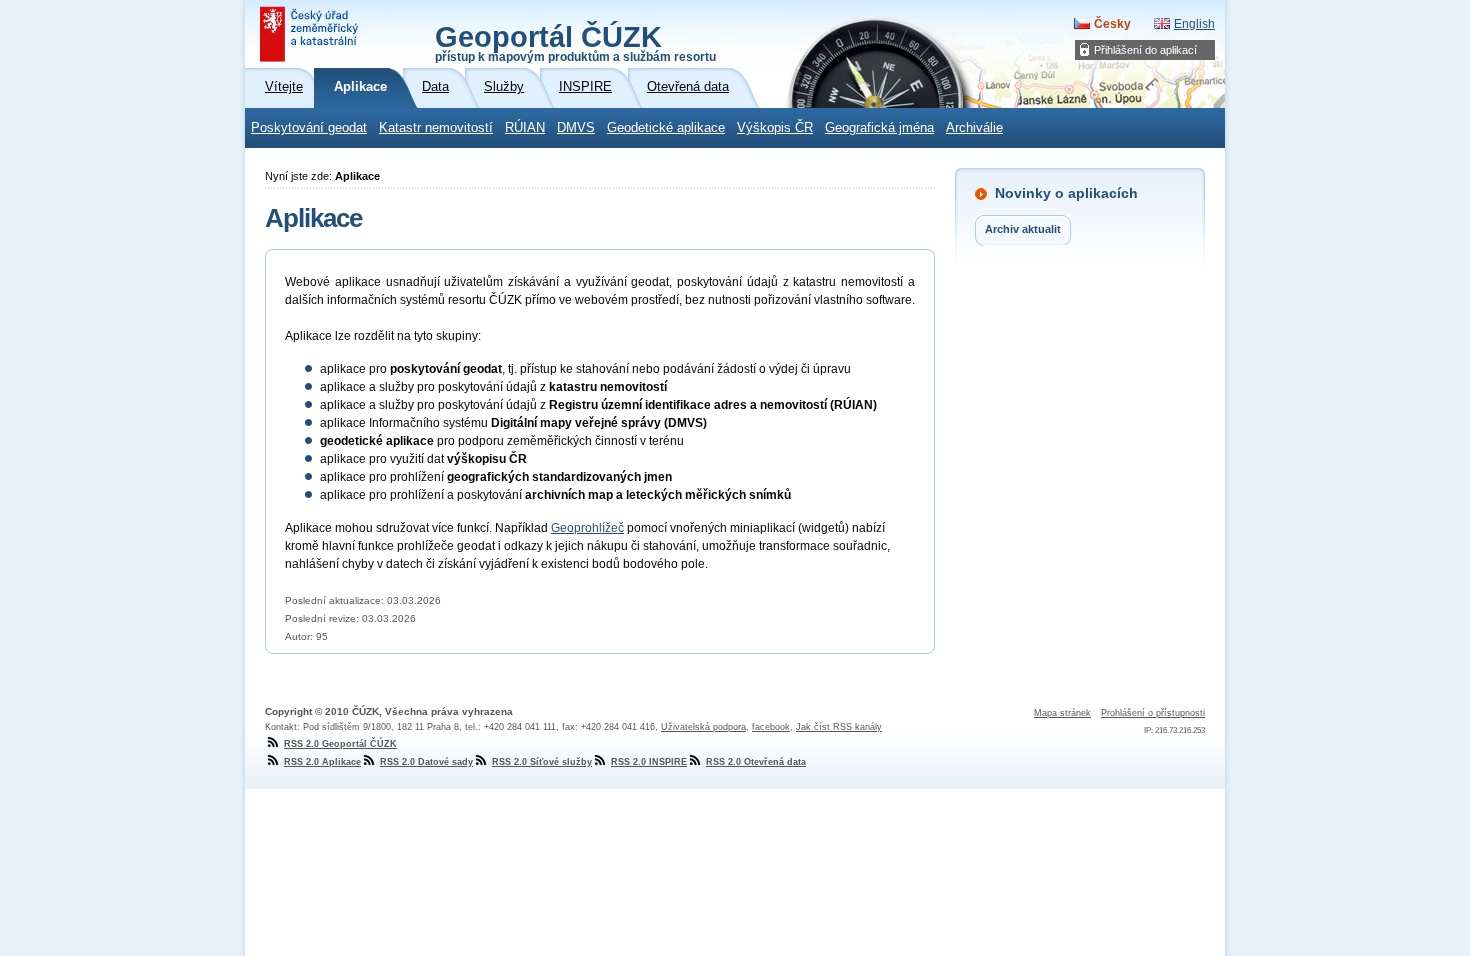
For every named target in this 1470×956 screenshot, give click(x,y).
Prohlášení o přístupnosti (1153, 713)
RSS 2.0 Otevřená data (756, 762)
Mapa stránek (1062, 713)
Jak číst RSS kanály (839, 727)
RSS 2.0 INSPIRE (649, 762)
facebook (771, 727)
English (1194, 24)
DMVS (576, 128)
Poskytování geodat (309, 128)
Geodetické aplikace (666, 128)
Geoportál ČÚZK (575, 42)
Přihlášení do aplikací (1145, 50)
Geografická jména (879, 128)
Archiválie (974, 128)
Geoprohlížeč (587, 528)
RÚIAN (525, 128)
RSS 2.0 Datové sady (426, 762)
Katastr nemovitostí (436, 128)
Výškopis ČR (775, 128)
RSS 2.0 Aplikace (322, 762)
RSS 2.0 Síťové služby (542, 762)
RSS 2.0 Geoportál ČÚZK (340, 744)
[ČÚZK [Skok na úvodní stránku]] (311, 34)
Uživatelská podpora (703, 727)
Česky (1112, 24)
